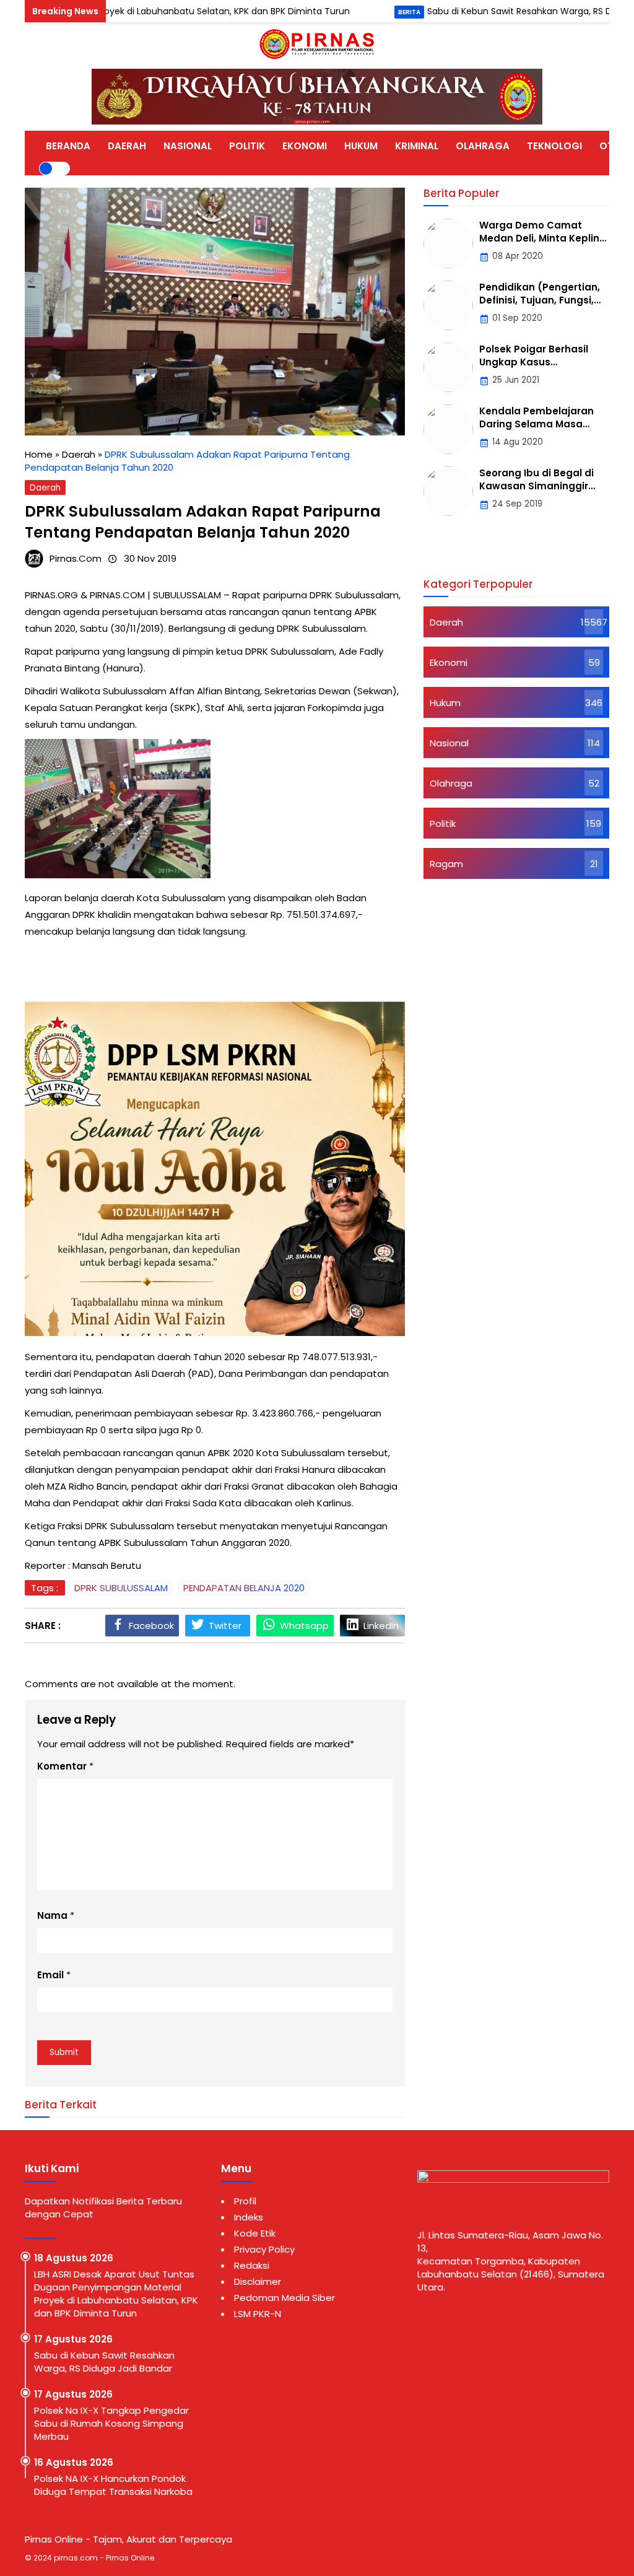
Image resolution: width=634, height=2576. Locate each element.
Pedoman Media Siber (284, 2298)
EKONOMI (305, 146)
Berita (352, 12)
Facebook (151, 1626)
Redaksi (252, 2265)
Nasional (449, 743)
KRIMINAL (417, 146)
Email (50, 1975)
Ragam (446, 864)
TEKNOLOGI (554, 146)
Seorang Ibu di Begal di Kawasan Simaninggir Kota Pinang (536, 486)
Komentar (62, 1766)
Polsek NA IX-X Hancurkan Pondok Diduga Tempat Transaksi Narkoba (113, 2485)
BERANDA (68, 146)
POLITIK (247, 146)
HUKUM (361, 146)
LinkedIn (381, 1626)
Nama (52, 1915)
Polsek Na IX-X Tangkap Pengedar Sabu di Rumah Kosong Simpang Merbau (111, 2423)
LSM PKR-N (258, 2314)
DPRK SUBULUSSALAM (121, 1588)
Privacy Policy (264, 2249)
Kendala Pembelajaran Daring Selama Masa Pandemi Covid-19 (536, 424)
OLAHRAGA (483, 146)
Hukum (445, 703)
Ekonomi (449, 662)
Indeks (249, 2217)
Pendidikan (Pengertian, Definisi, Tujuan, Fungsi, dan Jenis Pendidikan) (540, 300)
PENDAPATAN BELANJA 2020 (244, 1588)
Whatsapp (304, 1626)
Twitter (225, 1626)
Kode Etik (255, 2233)
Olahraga (451, 783)
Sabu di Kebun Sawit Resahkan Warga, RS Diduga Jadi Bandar (500, 11)
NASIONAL (188, 146)
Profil (245, 2201)
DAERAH (127, 146)
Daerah (45, 488)
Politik (443, 823)
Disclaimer (258, 2281)
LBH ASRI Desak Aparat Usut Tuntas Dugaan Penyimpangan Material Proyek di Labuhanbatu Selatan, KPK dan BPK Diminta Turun (116, 2294)
